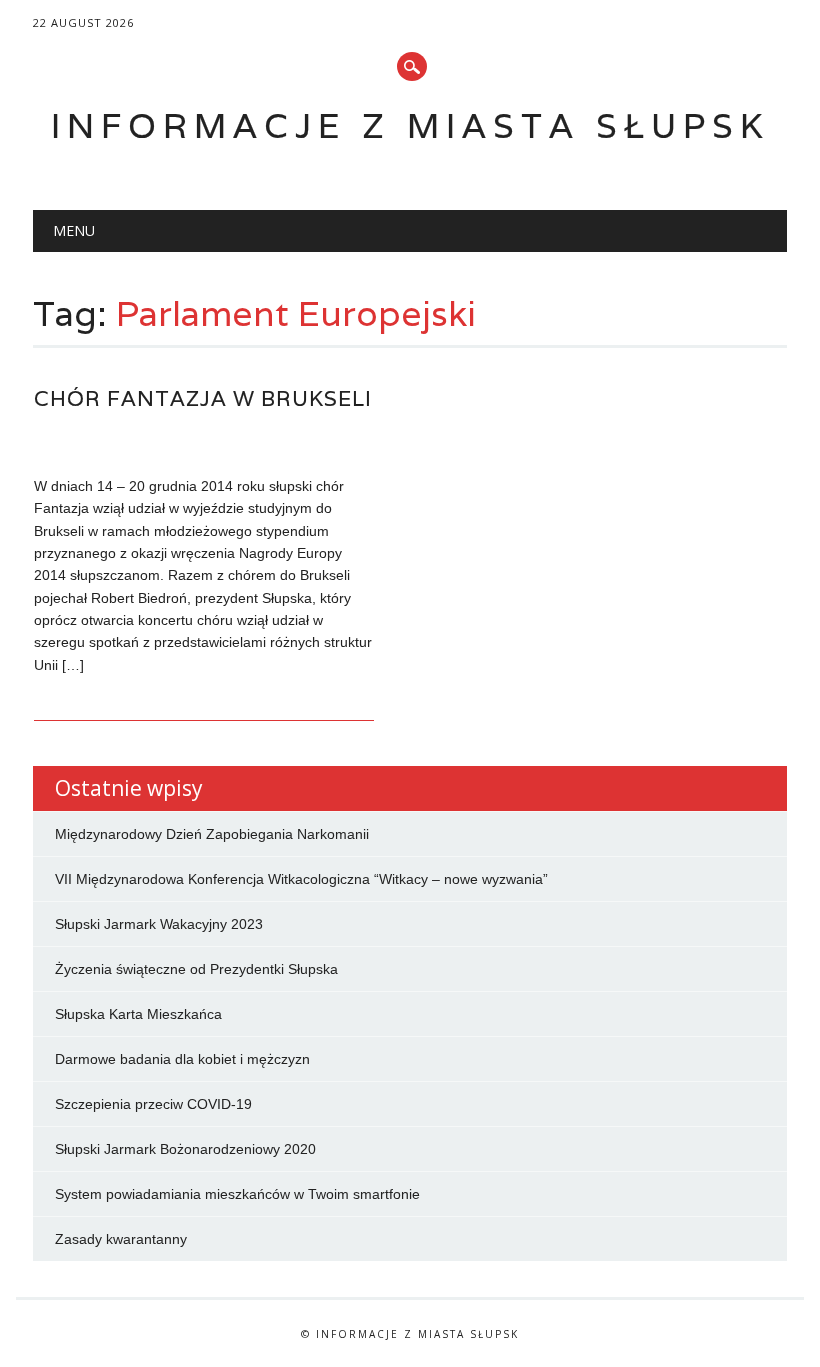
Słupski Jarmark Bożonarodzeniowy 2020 (185, 1149)
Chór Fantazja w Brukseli (203, 398)
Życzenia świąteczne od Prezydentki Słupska (196, 969)
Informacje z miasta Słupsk (410, 125)
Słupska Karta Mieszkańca (138, 1014)
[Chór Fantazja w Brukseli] (204, 443)
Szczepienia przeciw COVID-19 (153, 1104)
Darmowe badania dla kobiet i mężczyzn (182, 1059)
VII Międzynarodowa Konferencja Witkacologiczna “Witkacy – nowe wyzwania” (301, 879)
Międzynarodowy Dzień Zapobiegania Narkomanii (212, 834)
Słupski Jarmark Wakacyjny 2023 (159, 924)
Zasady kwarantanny (121, 1239)
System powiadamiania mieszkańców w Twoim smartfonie (237, 1194)
